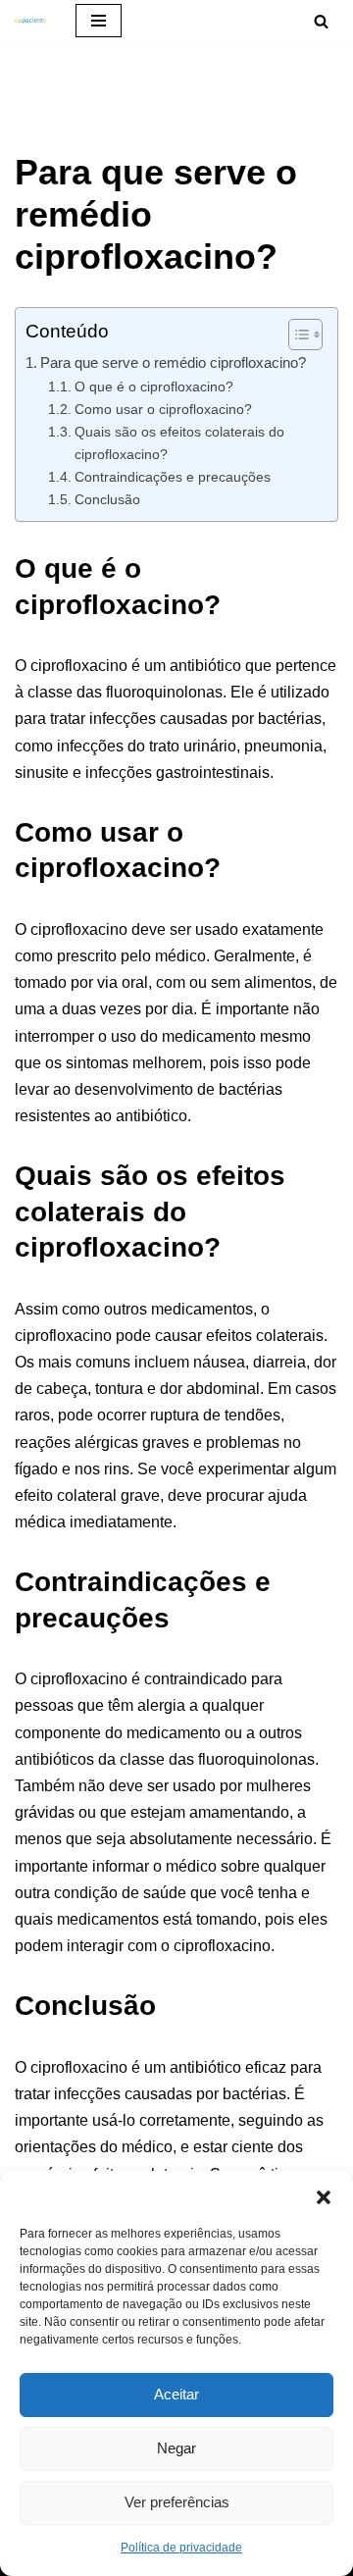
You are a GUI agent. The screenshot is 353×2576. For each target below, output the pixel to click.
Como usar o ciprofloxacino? (163, 409)
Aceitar (176, 2394)
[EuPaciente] (30, 21)
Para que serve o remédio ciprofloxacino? (173, 362)
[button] (324, 2195)
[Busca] (321, 21)
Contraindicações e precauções (173, 477)
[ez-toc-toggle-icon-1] (296, 335)
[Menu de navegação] (99, 21)
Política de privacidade (181, 2548)
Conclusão (107, 499)
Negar (176, 2448)
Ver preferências (177, 2502)
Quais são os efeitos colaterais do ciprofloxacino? (179, 443)
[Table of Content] (305, 335)
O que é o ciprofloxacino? (154, 386)
